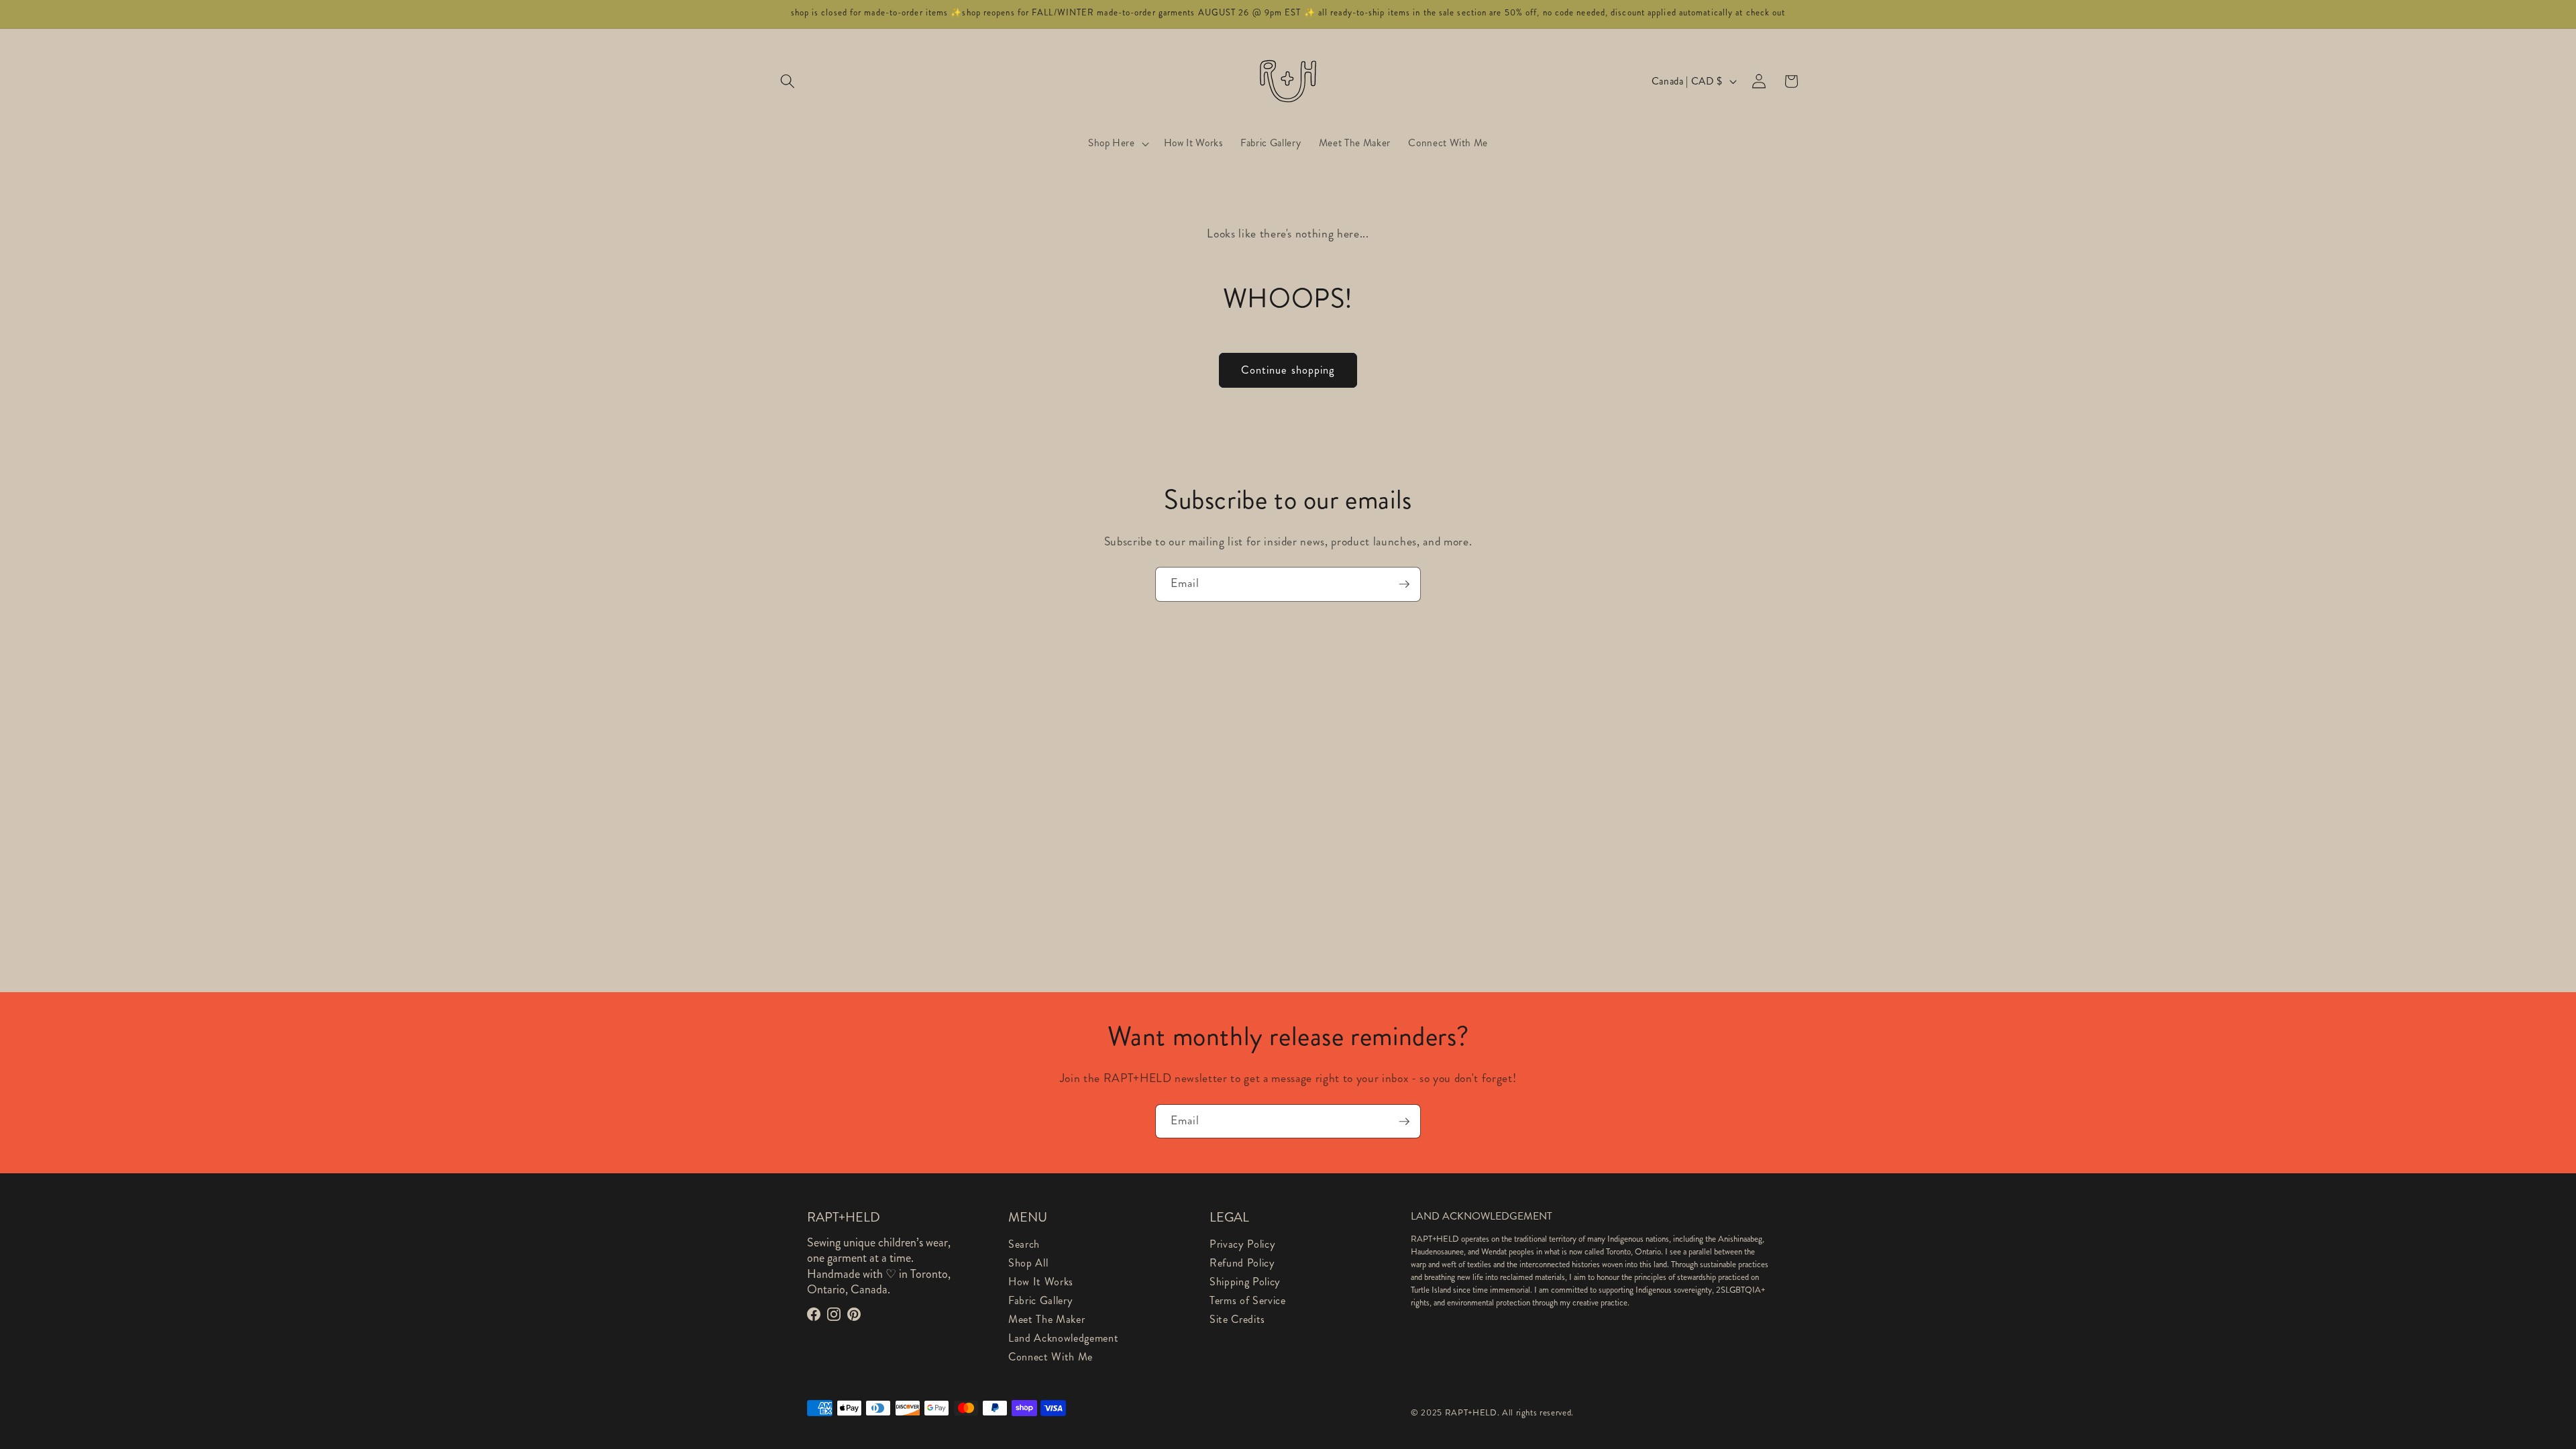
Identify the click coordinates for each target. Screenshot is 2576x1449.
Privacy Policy (1242, 1244)
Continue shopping (1288, 370)
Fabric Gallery (1040, 1300)
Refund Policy (1242, 1263)
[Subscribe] (1404, 584)
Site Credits (1237, 1319)
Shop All (1028, 1263)
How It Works (1041, 1282)
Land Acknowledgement (1063, 1338)
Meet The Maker (1046, 1319)
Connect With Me (1051, 1357)
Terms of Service (1248, 1300)
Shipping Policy (1245, 1282)
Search (1024, 1244)
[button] (788, 81)
